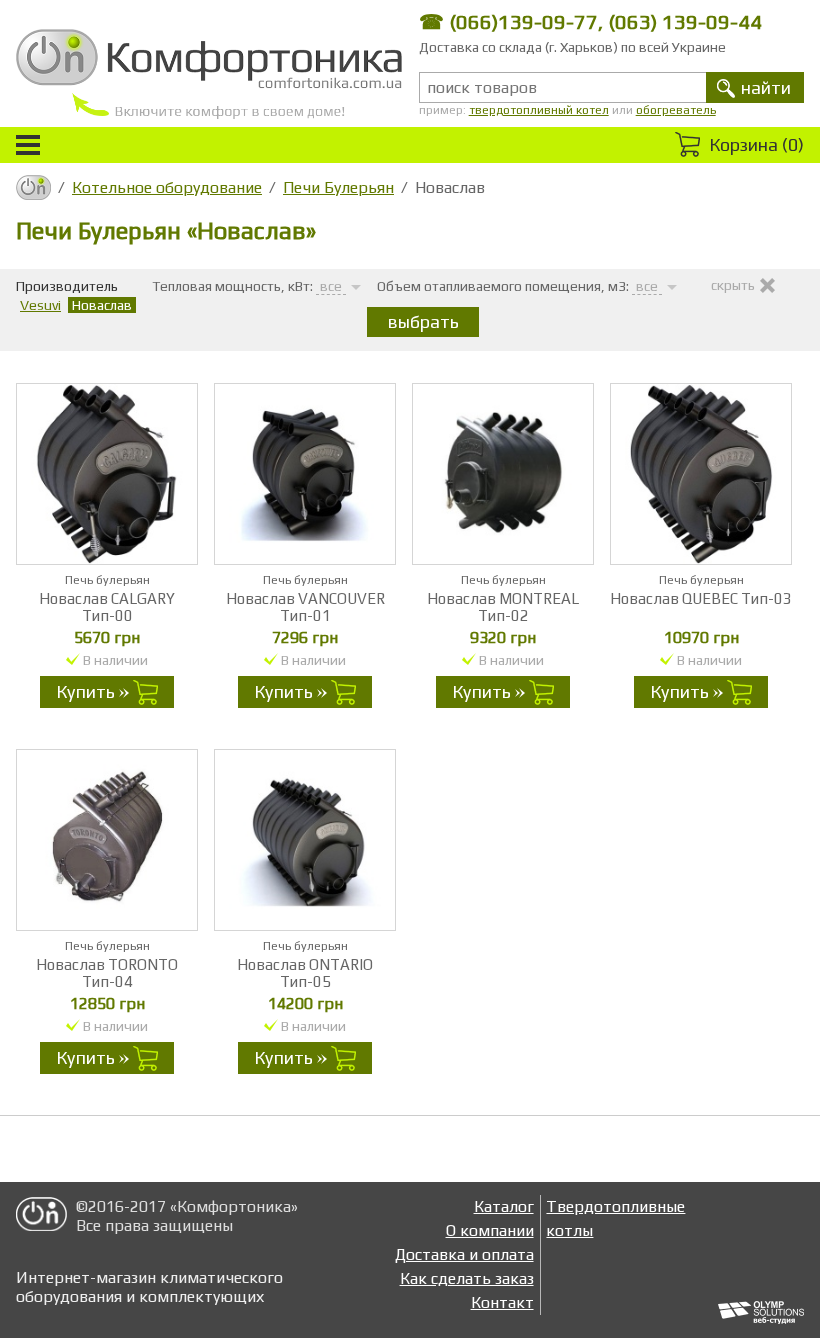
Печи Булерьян (338, 187)
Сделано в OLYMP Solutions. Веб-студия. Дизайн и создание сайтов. (761, 1313)
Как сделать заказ (467, 1278)
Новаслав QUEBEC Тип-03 (701, 598)
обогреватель (676, 110)
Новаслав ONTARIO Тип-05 (305, 973)
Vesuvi (40, 305)
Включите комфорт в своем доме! (209, 74)
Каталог (504, 1206)
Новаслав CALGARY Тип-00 (107, 607)
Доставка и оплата (464, 1254)
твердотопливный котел (539, 110)
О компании (490, 1230)
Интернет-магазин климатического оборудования (41, 1218)
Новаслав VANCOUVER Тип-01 (305, 607)
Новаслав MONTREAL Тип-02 (503, 607)
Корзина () (756, 144)
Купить (85, 691)
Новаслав (102, 305)
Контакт (502, 1302)
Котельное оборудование (167, 187)
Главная (33, 187)
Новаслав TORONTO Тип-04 (107, 973)
